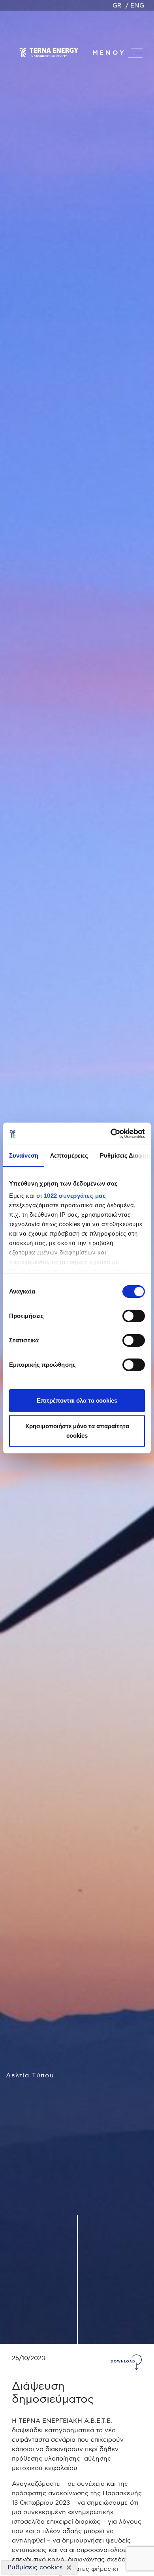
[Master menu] (135, 53)
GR (117, 6)
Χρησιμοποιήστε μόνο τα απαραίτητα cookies (77, 1431)
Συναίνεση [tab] (24, 1155)
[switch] (134, 1316)
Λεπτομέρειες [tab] (69, 1155)
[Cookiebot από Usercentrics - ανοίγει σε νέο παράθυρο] (111, 1134)
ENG (137, 6)
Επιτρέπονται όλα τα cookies (77, 1400)
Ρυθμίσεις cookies (35, 2567)
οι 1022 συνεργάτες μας (71, 1196)
